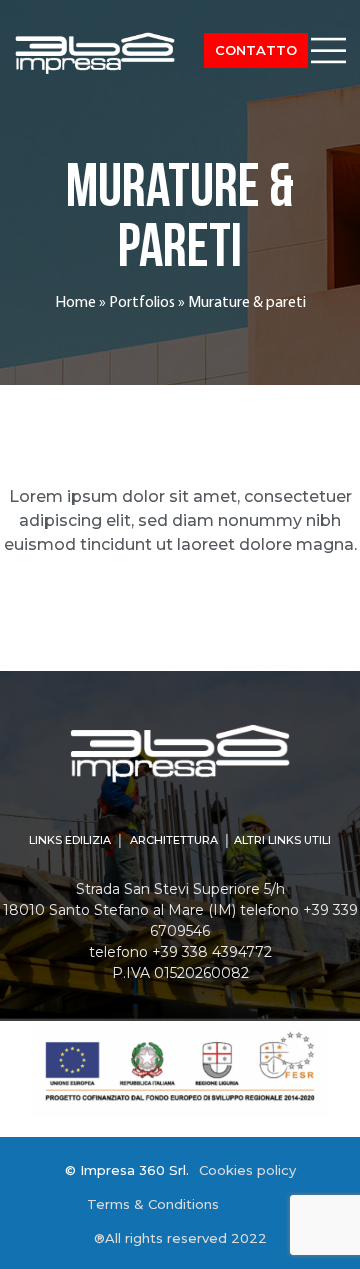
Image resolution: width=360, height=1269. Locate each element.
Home (75, 303)
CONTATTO (256, 50)
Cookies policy (247, 1170)
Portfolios (142, 303)
